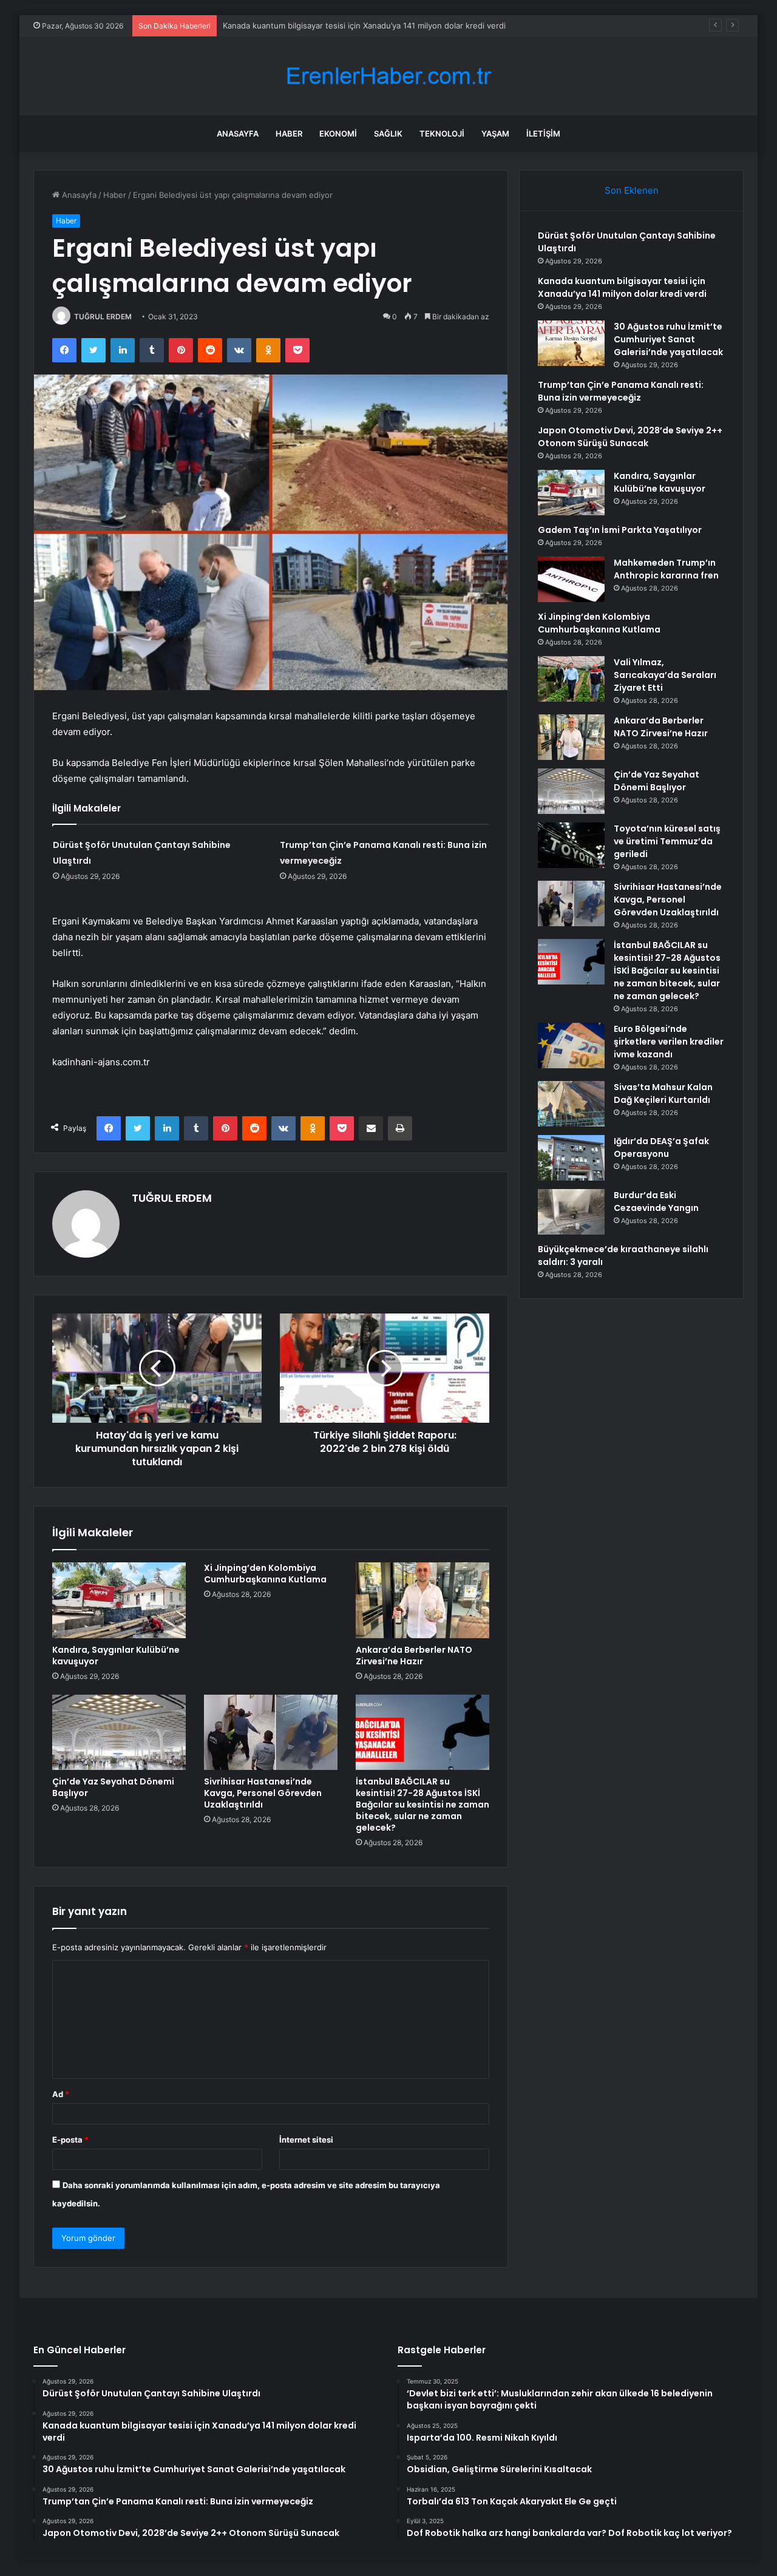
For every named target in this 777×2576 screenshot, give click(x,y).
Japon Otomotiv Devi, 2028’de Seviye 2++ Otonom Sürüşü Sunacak (630, 437)
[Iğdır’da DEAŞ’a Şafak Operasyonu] (571, 1158)
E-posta (70, 2140)
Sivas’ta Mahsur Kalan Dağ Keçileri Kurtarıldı (663, 1093)
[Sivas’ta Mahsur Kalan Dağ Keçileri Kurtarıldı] (571, 1104)
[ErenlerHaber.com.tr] (388, 76)
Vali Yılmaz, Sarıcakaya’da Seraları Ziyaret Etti (665, 675)
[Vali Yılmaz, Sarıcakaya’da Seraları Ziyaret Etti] (571, 679)
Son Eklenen (632, 190)
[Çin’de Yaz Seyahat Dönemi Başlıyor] (119, 1732)
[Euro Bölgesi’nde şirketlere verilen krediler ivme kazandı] (571, 1046)
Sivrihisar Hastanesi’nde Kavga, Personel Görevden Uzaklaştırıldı (263, 1793)
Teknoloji (442, 134)
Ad (61, 2094)
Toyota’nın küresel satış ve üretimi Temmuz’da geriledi (667, 841)
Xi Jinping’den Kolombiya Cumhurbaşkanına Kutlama (265, 1574)
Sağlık (388, 134)
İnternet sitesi (306, 2140)
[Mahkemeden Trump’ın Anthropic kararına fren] (571, 579)
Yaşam (495, 134)
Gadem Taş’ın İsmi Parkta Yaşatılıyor (620, 530)
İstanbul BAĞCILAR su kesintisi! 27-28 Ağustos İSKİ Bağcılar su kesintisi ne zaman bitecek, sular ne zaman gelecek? (422, 1805)
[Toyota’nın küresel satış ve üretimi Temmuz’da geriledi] (571, 845)
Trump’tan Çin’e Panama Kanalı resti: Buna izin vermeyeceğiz (621, 391)
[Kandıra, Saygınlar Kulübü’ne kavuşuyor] (119, 1600)
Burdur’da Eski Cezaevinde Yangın (656, 1202)
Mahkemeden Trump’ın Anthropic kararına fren (666, 569)
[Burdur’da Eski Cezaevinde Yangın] (571, 1212)
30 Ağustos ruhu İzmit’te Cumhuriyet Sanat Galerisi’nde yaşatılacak (349, 25)
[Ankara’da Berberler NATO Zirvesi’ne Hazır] (422, 1600)
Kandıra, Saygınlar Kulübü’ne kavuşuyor (116, 1656)
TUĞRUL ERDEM (103, 317)
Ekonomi (338, 134)
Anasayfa (238, 134)
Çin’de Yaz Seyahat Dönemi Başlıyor (113, 1787)
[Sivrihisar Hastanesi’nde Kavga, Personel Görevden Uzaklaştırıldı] (271, 1732)
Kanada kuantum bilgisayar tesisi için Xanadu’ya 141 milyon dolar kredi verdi (622, 287)
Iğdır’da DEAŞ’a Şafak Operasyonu (661, 1147)
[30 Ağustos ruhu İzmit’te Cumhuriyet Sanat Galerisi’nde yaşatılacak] (571, 343)
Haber (289, 134)
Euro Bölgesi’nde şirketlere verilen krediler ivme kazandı (669, 1042)
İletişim (543, 134)
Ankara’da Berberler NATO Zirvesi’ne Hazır (414, 1656)
